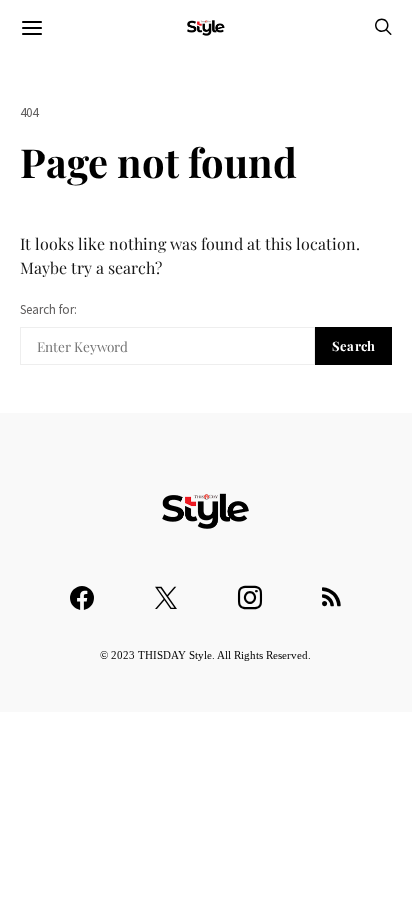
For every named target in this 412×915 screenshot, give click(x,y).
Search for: (48, 309)
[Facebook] (82, 588)
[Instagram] (250, 588)
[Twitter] (166, 588)
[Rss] (331, 588)
